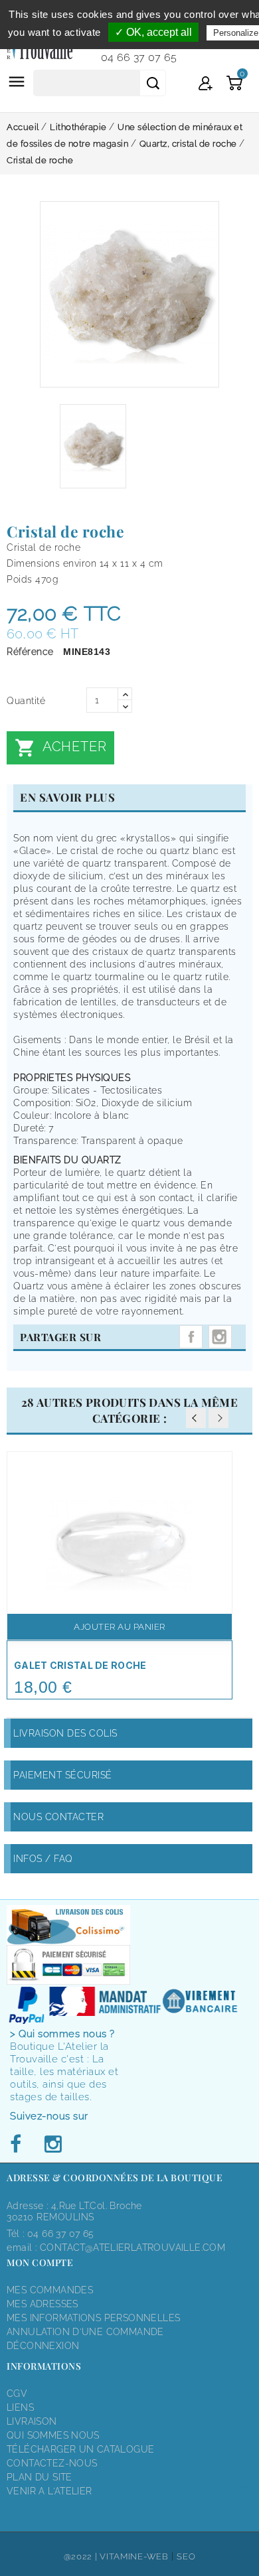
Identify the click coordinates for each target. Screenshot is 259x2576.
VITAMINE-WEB (134, 2556)
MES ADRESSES (43, 2304)
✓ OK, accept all (153, 32)
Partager (191, 1337)
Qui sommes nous (53, 2435)
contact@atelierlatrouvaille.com (132, 2248)
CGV (17, 2394)
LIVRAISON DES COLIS (65, 1733)
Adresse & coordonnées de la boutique (115, 2178)
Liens (20, 2407)
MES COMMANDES (50, 2290)
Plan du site (40, 2477)
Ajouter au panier (120, 1627)
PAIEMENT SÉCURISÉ (63, 1775)
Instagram (220, 1337)
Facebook (19, 2145)
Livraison (32, 2421)
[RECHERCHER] (153, 83)
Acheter (60, 748)
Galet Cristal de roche (80, 1665)
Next (218, 1418)
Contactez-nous (52, 2463)
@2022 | (82, 2556)
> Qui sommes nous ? (62, 2034)
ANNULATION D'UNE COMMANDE (85, 2332)
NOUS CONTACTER (58, 1817)
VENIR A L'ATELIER (49, 2491)
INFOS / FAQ (43, 1859)
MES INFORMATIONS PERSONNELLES (93, 2318)
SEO (186, 2556)
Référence (30, 652)
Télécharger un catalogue (80, 2449)
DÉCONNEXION (43, 2346)
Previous (196, 1418)
